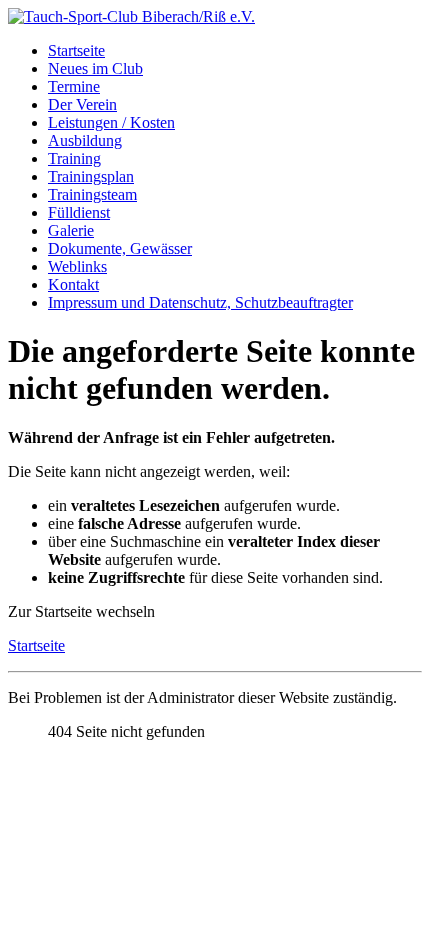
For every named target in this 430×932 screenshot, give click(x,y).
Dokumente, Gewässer (120, 248)
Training (74, 158)
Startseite (76, 50)
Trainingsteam (92, 194)
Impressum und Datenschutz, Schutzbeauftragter (200, 302)
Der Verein (82, 104)
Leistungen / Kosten (111, 122)
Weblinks (77, 266)
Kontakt (73, 284)
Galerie (71, 230)
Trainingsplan (91, 176)
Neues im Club (95, 68)
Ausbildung (85, 140)
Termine (74, 86)
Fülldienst (79, 212)
